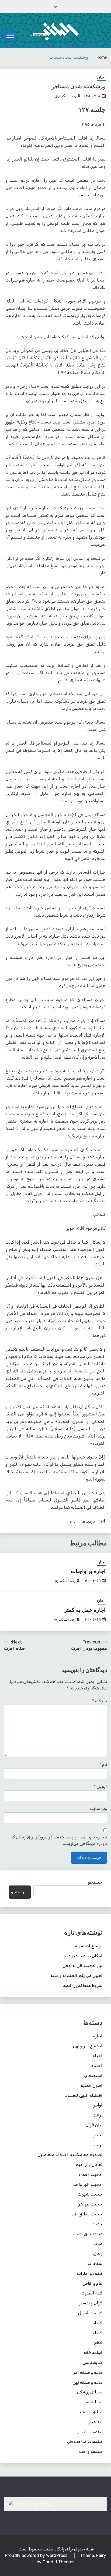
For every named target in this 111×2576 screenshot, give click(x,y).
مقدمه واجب (91, 2451)
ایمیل (100, 1786)
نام (103, 1764)
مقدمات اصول (89, 2432)
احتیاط (96, 2066)
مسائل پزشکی (90, 2392)
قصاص (96, 2323)
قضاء (98, 2333)
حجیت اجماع (91, 2174)
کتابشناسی (93, 2362)
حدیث (97, 2224)
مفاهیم (96, 2422)
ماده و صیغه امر (88, 2372)
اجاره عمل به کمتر (85, 1610)
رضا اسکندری (65, 96)
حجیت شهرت (90, 2194)
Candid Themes (58, 2562)
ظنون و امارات (90, 2273)
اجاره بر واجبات (88, 1571)
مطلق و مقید (91, 2412)
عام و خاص (92, 2283)
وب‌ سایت (98, 1808)
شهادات (95, 2263)
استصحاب (93, 2075)
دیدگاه (100, 1701)
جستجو (95, 1882)
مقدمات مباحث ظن (85, 2441)
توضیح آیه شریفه (88, 1946)
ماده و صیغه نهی (88, 2382)
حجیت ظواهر (90, 2204)
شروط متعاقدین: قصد (83, 1985)
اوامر (98, 2105)
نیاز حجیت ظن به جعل (82, 1965)
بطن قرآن (94, 2125)
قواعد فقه (93, 2352)
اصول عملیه (92, 2085)
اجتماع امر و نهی (88, 2046)
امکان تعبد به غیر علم (83, 1956)
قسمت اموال (90, 2313)
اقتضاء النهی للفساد (84, 2095)
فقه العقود (92, 2293)
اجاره (101, 77)
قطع (98, 2342)
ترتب (98, 2145)
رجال (98, 2253)
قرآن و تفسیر (91, 2303)
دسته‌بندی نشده (88, 2234)
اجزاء (98, 2056)
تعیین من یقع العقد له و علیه (77, 1975)
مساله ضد (93, 2402)
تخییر (98, 2135)
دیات (98, 2244)
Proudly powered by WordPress (37, 2555)
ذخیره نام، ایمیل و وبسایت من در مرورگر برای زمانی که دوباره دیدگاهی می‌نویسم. (59, 1840)
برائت (98, 2115)
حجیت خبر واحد (88, 2184)
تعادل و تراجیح (89, 2164)
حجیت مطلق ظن (87, 2214)
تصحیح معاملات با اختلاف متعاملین (70, 2155)
